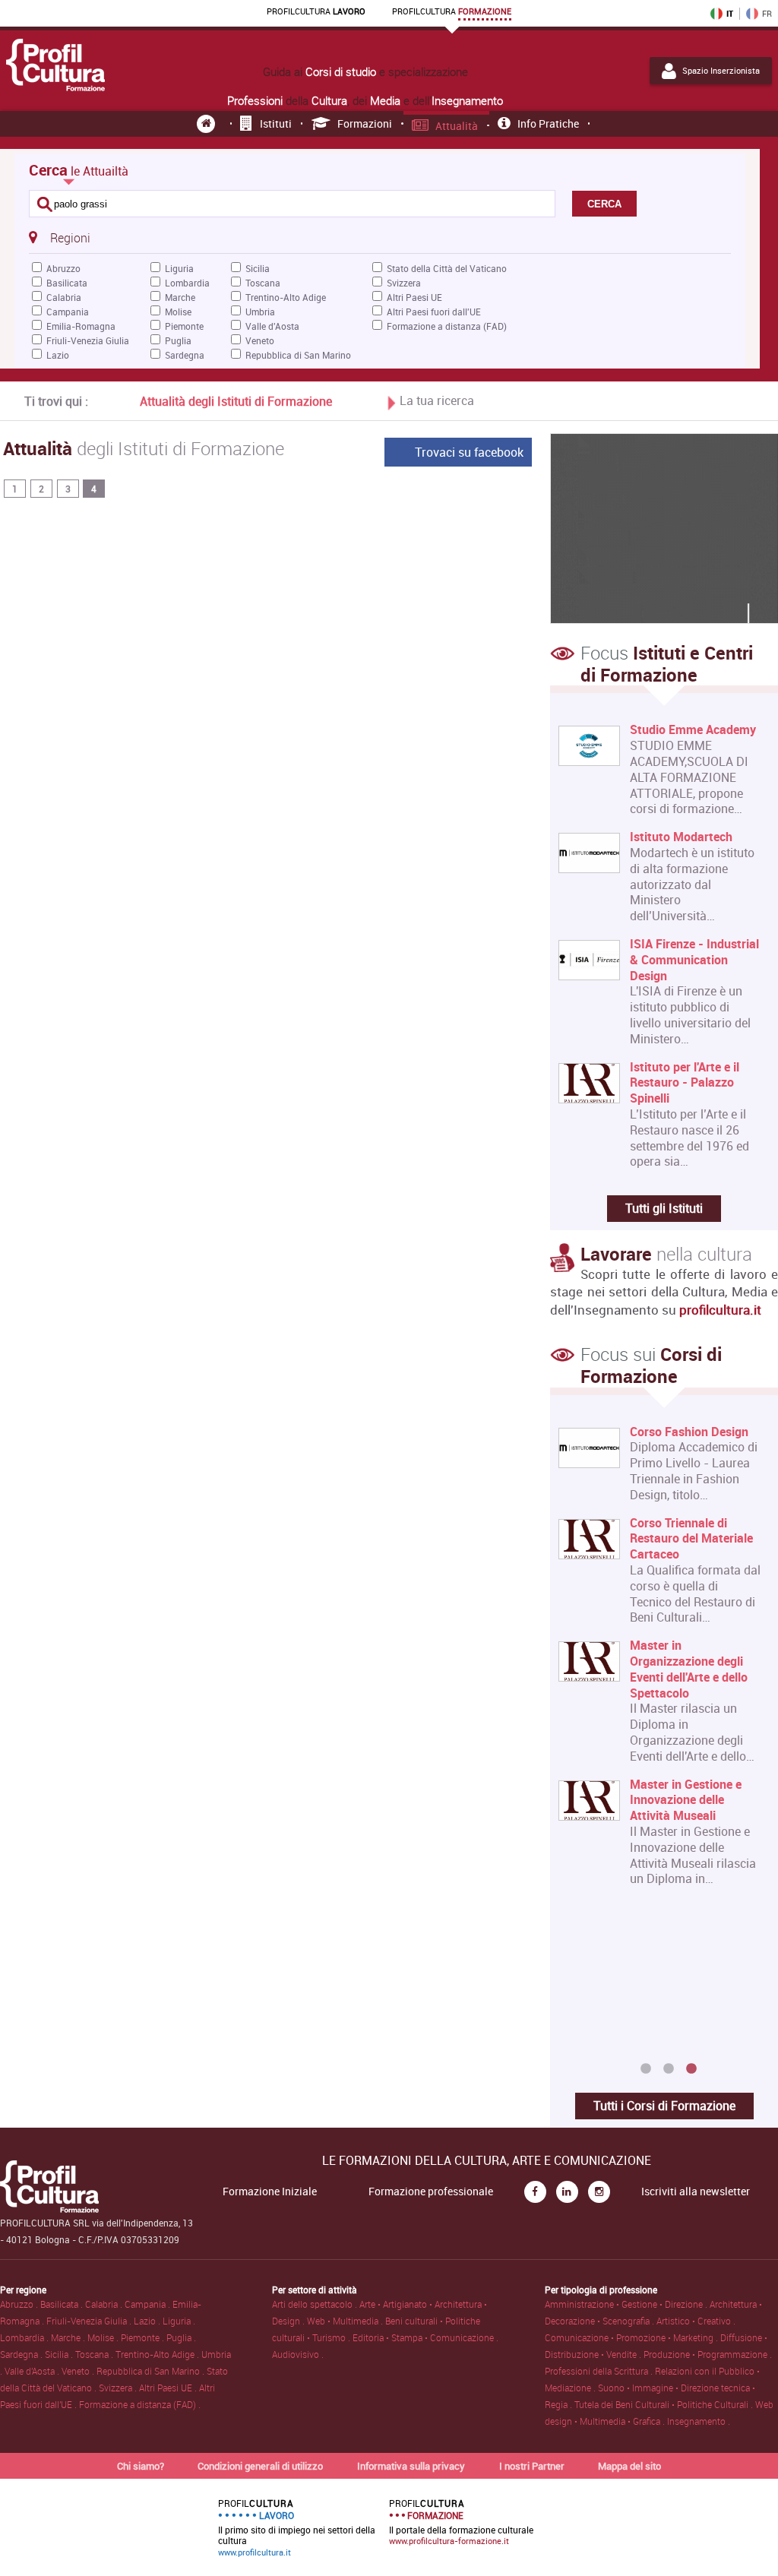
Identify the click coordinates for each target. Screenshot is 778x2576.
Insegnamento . (699, 2421)
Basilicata (67, 283)
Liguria (179, 268)
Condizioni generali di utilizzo (260, 2466)
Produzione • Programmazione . (708, 2354)
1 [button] (646, 2069)
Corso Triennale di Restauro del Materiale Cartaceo (691, 1539)
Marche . (69, 2337)
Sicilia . (60, 2354)
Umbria (260, 312)
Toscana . (95, 2354)
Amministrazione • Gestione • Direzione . (627, 2304)
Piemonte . (144, 2337)
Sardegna (185, 355)
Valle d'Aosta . (33, 2371)
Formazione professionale (431, 2191)
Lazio (58, 355)
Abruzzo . (20, 2304)
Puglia (178, 340)
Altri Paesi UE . (169, 2388)
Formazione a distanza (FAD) (447, 326)
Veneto (260, 340)
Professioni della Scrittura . (600, 2371)
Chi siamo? (141, 2466)
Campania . (149, 2304)
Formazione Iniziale (270, 2191)
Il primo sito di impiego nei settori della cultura (297, 2527)
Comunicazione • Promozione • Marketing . (633, 2337)
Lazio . (148, 2321)
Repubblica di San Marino (298, 355)
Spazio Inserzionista (721, 71)
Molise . (104, 2337)
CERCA (604, 204)
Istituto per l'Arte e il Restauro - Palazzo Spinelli (685, 1083)
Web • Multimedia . (346, 2321)
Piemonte (184, 326)
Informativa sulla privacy (411, 2466)
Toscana (263, 283)
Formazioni (365, 123)
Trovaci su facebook (469, 452)
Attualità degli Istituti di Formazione (236, 401)
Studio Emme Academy (693, 730)
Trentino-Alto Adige (286, 297)
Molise (178, 312)
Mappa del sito (629, 2466)
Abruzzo (63, 268)
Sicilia (258, 268)
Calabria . (105, 2304)
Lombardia (187, 283)
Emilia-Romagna (81, 326)
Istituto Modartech (681, 837)
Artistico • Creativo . (696, 2321)
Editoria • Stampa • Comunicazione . (425, 2337)
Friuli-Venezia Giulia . (90, 2321)
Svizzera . (119, 2388)
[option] (661, 1662)
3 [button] (691, 2069)
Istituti (276, 123)
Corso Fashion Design (689, 1432)
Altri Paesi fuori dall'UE (434, 312)
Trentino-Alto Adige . (158, 2354)
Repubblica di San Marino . (152, 2371)
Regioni (70, 238)
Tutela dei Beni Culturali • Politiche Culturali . (665, 2404)
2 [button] (669, 2069)
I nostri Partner (532, 2466)
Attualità (457, 126)
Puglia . (181, 2337)
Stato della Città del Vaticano (447, 268)
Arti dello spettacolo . (316, 2304)
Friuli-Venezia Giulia (88, 340)
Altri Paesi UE (414, 297)
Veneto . (79, 2371)
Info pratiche (548, 123)
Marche (180, 297)
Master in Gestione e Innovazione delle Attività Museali (686, 1800)
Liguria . (179, 2321)
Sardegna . (22, 2354)
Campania (68, 312)
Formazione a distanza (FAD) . (140, 2404)
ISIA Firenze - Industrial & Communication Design (694, 960)
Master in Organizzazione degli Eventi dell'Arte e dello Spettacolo (689, 1669)
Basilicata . (63, 2304)
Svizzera (404, 283)
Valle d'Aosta (272, 326)
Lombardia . (25, 2337)
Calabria (64, 297)
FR (767, 14)
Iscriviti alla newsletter (696, 2191)
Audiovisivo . (298, 2354)
